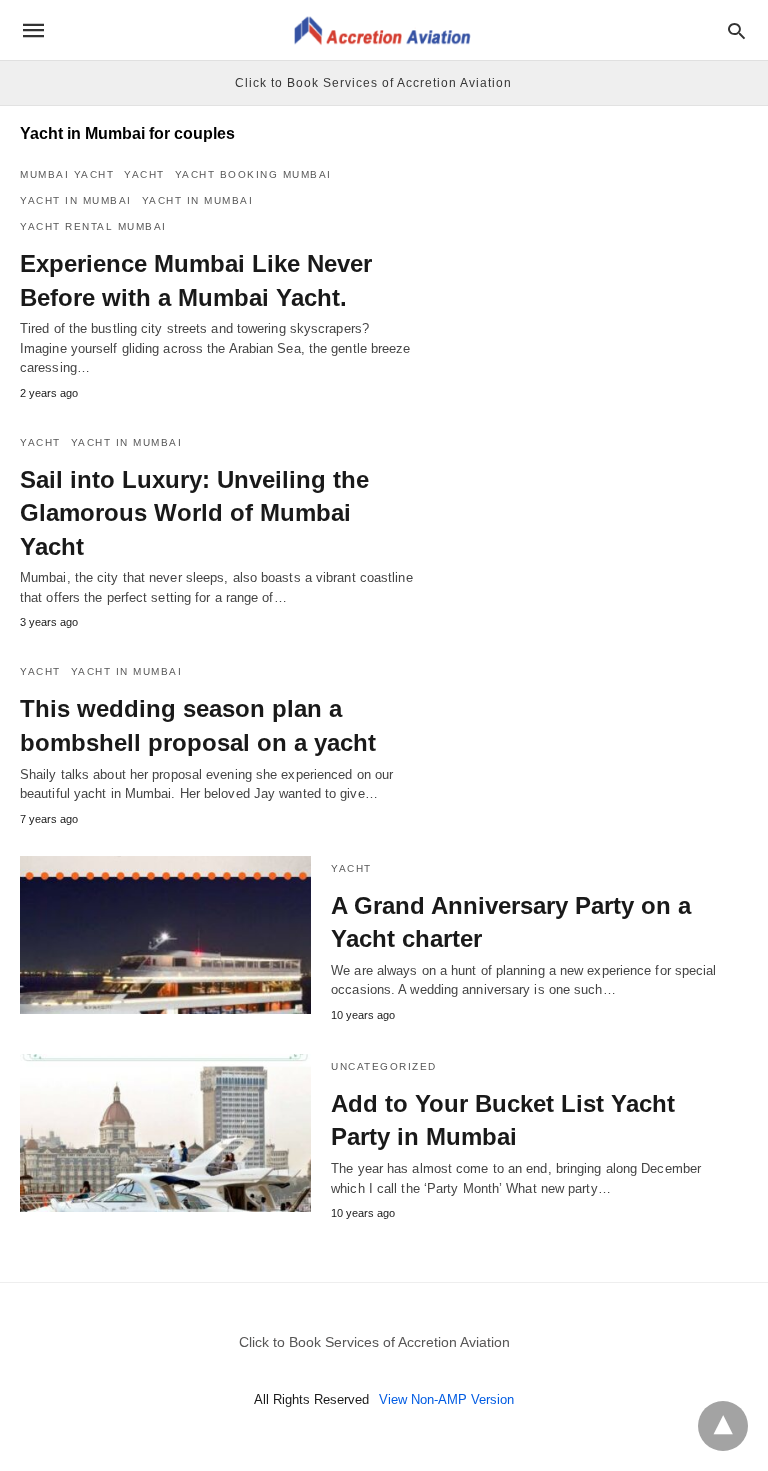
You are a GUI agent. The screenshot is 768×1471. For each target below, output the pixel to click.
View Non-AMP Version (446, 1399)
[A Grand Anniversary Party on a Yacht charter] (165, 935)
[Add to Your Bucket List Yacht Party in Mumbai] (165, 1133)
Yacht (144, 174)
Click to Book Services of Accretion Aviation (373, 83)
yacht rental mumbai (93, 226)
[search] (736, 30)
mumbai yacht (67, 174)
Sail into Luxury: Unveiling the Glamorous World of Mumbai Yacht (194, 513)
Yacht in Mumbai (76, 200)
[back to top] (723, 1426)
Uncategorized (384, 1066)
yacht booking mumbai (253, 174)
